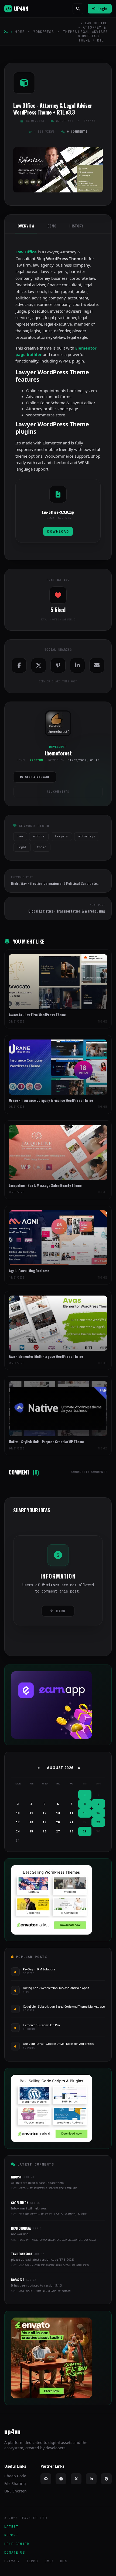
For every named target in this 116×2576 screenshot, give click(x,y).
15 (85, 1813)
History (76, 226)
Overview (26, 226)
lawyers (61, 836)
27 (58, 1831)
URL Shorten (16, 2491)
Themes (70, 32)
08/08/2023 (35, 121)
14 (71, 1813)
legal (22, 847)
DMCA (49, 2561)
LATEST (11, 2526)
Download (58, 531)
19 (45, 1822)
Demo (52, 226)
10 (18, 1813)
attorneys (87, 836)
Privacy (12, 2561)
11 (31, 1813)
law (20, 836)
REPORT (11, 2535)
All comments (58, 791)
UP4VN (21, 9)
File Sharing (15, 2483)
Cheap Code (15, 2476)
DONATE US (15, 2552)
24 (18, 1831)
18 (31, 1822)
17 (18, 1822)
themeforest (57, 731)
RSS (64, 2561)
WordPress (44, 32)
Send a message (37, 777)
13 (58, 1813)
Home (20, 32)
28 (71, 1831)
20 (58, 1822)
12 (45, 1813)
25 (31, 1831)
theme (42, 847)
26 (45, 1831)
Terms (32, 2561)
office (39, 836)
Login (102, 8)
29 (85, 1831)
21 (71, 1822)
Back (61, 1611)
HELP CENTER (17, 2544)
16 (98, 1813)
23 (98, 1822)
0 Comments (77, 132)
